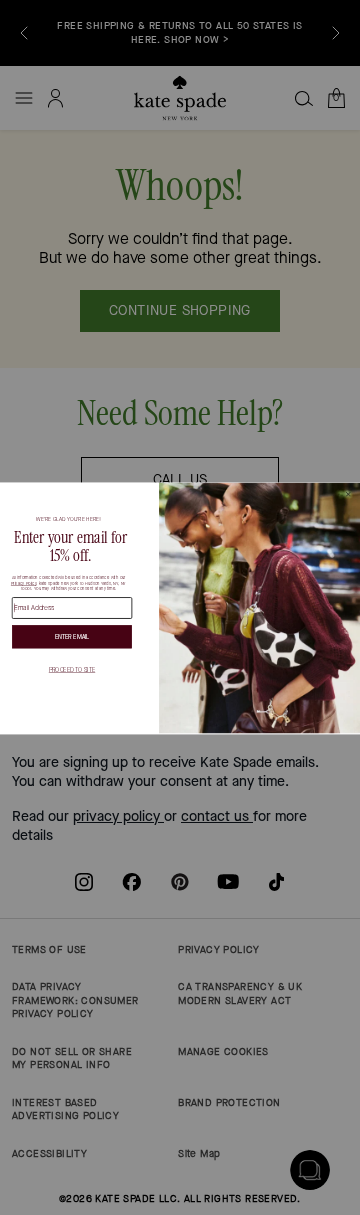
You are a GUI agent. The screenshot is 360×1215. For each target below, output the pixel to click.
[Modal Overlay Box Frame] (180, 607)
